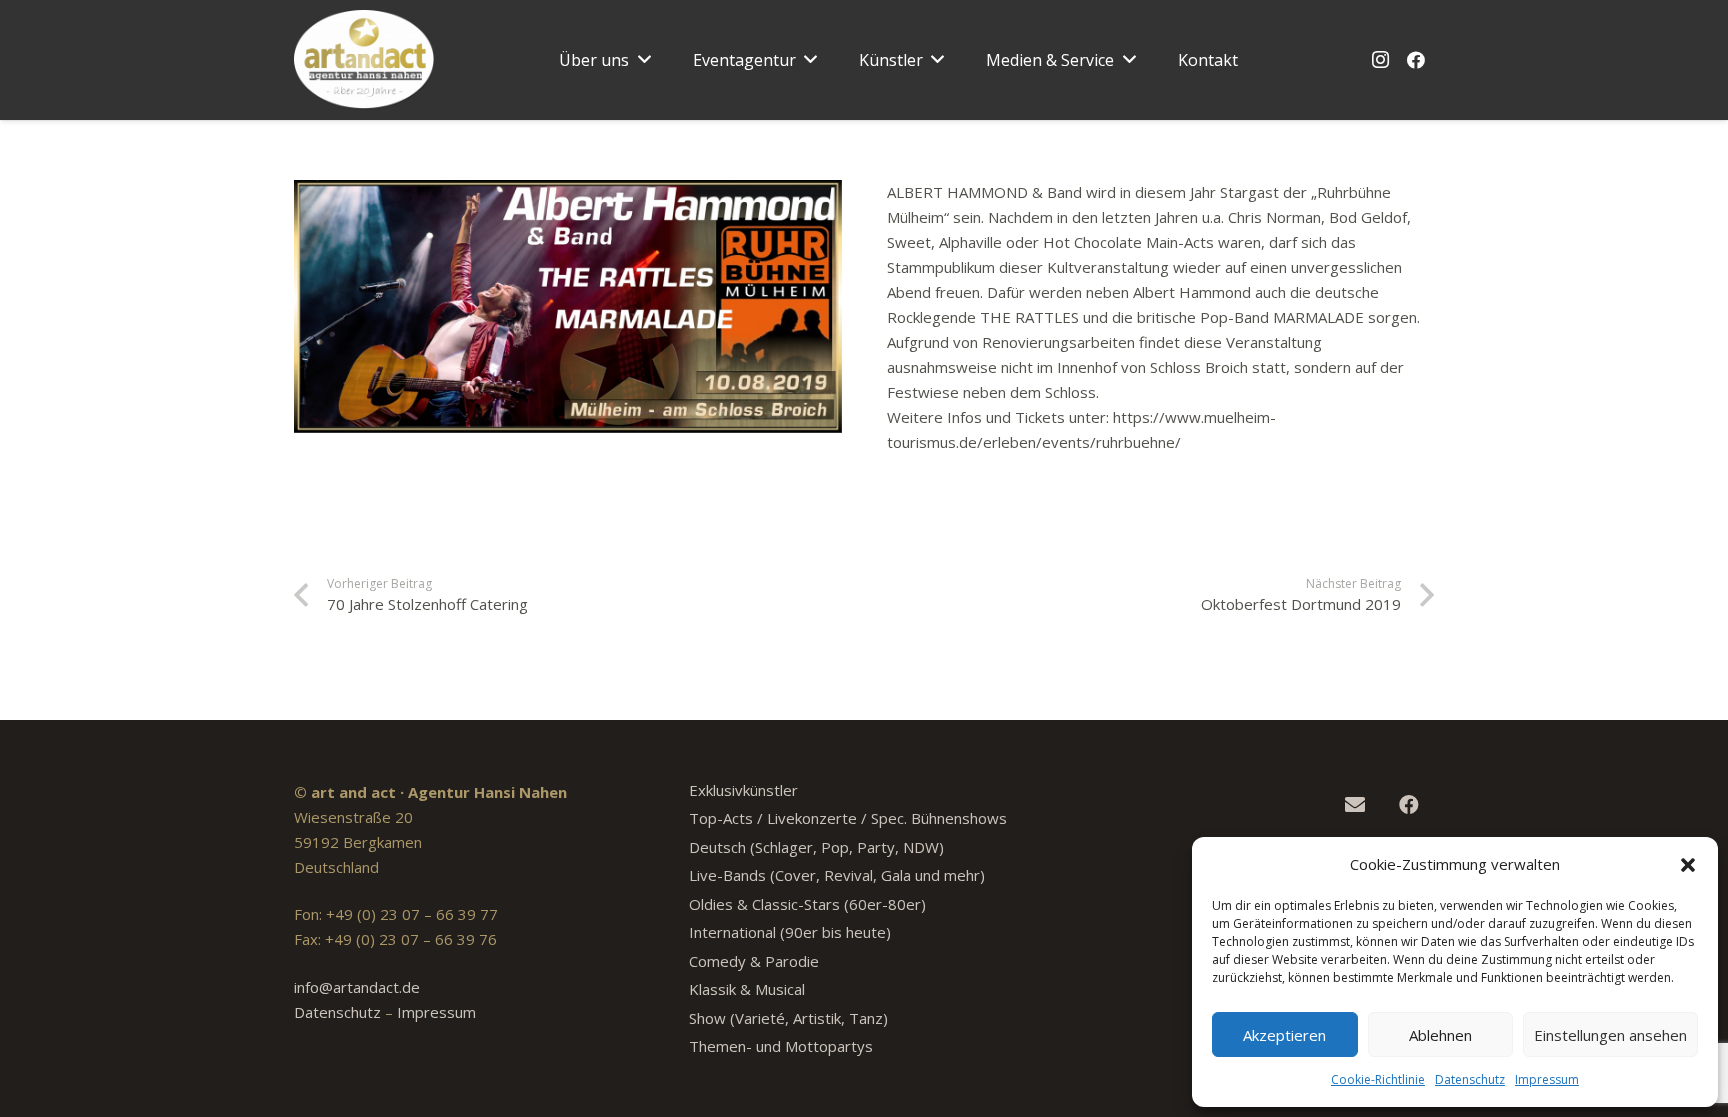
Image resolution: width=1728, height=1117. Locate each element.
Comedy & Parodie (754, 961)
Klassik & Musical (747, 989)
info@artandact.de (357, 987)
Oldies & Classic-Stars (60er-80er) (807, 904)
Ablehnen (1440, 1035)
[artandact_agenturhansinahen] (364, 60)
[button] (1688, 865)
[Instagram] (1380, 60)
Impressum (1547, 1079)
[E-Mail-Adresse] (1355, 805)
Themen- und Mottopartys (781, 1046)
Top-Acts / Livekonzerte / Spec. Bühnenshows (848, 818)
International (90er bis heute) (790, 932)
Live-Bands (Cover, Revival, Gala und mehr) (837, 875)
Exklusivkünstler (743, 790)
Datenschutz (1470, 1079)
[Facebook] (1416, 60)
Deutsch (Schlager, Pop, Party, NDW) (816, 847)
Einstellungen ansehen (1610, 1035)
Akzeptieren (1284, 1035)
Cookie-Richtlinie (1378, 1079)
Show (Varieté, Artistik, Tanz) (788, 1018)
